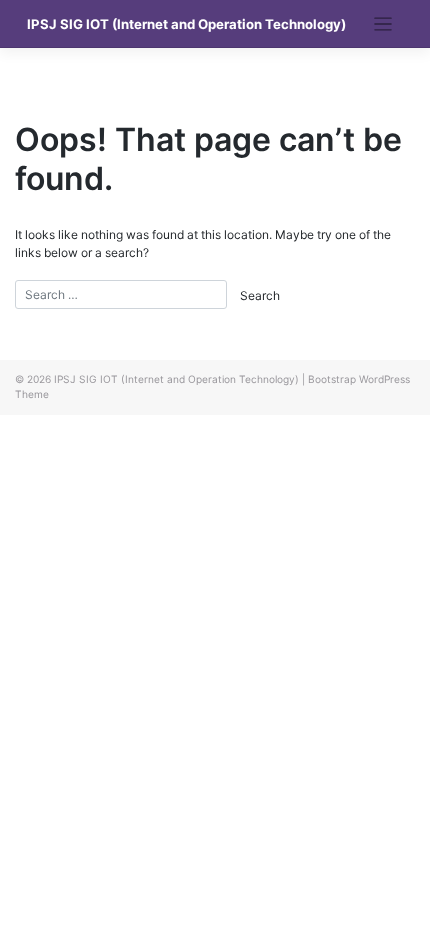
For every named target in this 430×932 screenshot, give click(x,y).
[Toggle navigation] (383, 24)
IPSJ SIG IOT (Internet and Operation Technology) (186, 24)
